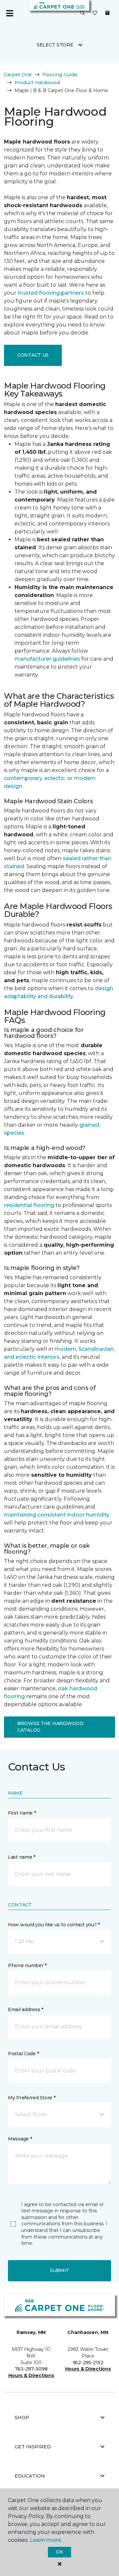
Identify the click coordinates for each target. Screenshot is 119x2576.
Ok (59, 2552)
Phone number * (27, 1965)
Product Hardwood (37, 83)
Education (30, 2476)
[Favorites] (95, 13)
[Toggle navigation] (10, 13)
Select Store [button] (55, 45)
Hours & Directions (31, 2375)
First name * (22, 1813)
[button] (83, 13)
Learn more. (46, 2540)
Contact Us (33, 355)
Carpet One (18, 75)
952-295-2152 (88, 2363)
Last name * (22, 1857)
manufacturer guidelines (47, 659)
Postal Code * (23, 2054)
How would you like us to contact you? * (54, 1925)
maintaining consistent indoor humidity (57, 1515)
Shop (22, 2418)
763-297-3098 (31, 2369)
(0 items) (107, 13)
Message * (20, 2139)
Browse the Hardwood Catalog (50, 1727)
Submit (59, 2270)
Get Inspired (33, 2447)
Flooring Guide (60, 75)
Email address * (26, 2009)
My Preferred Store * (32, 2098)
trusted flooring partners (51, 293)
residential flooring (29, 1205)
